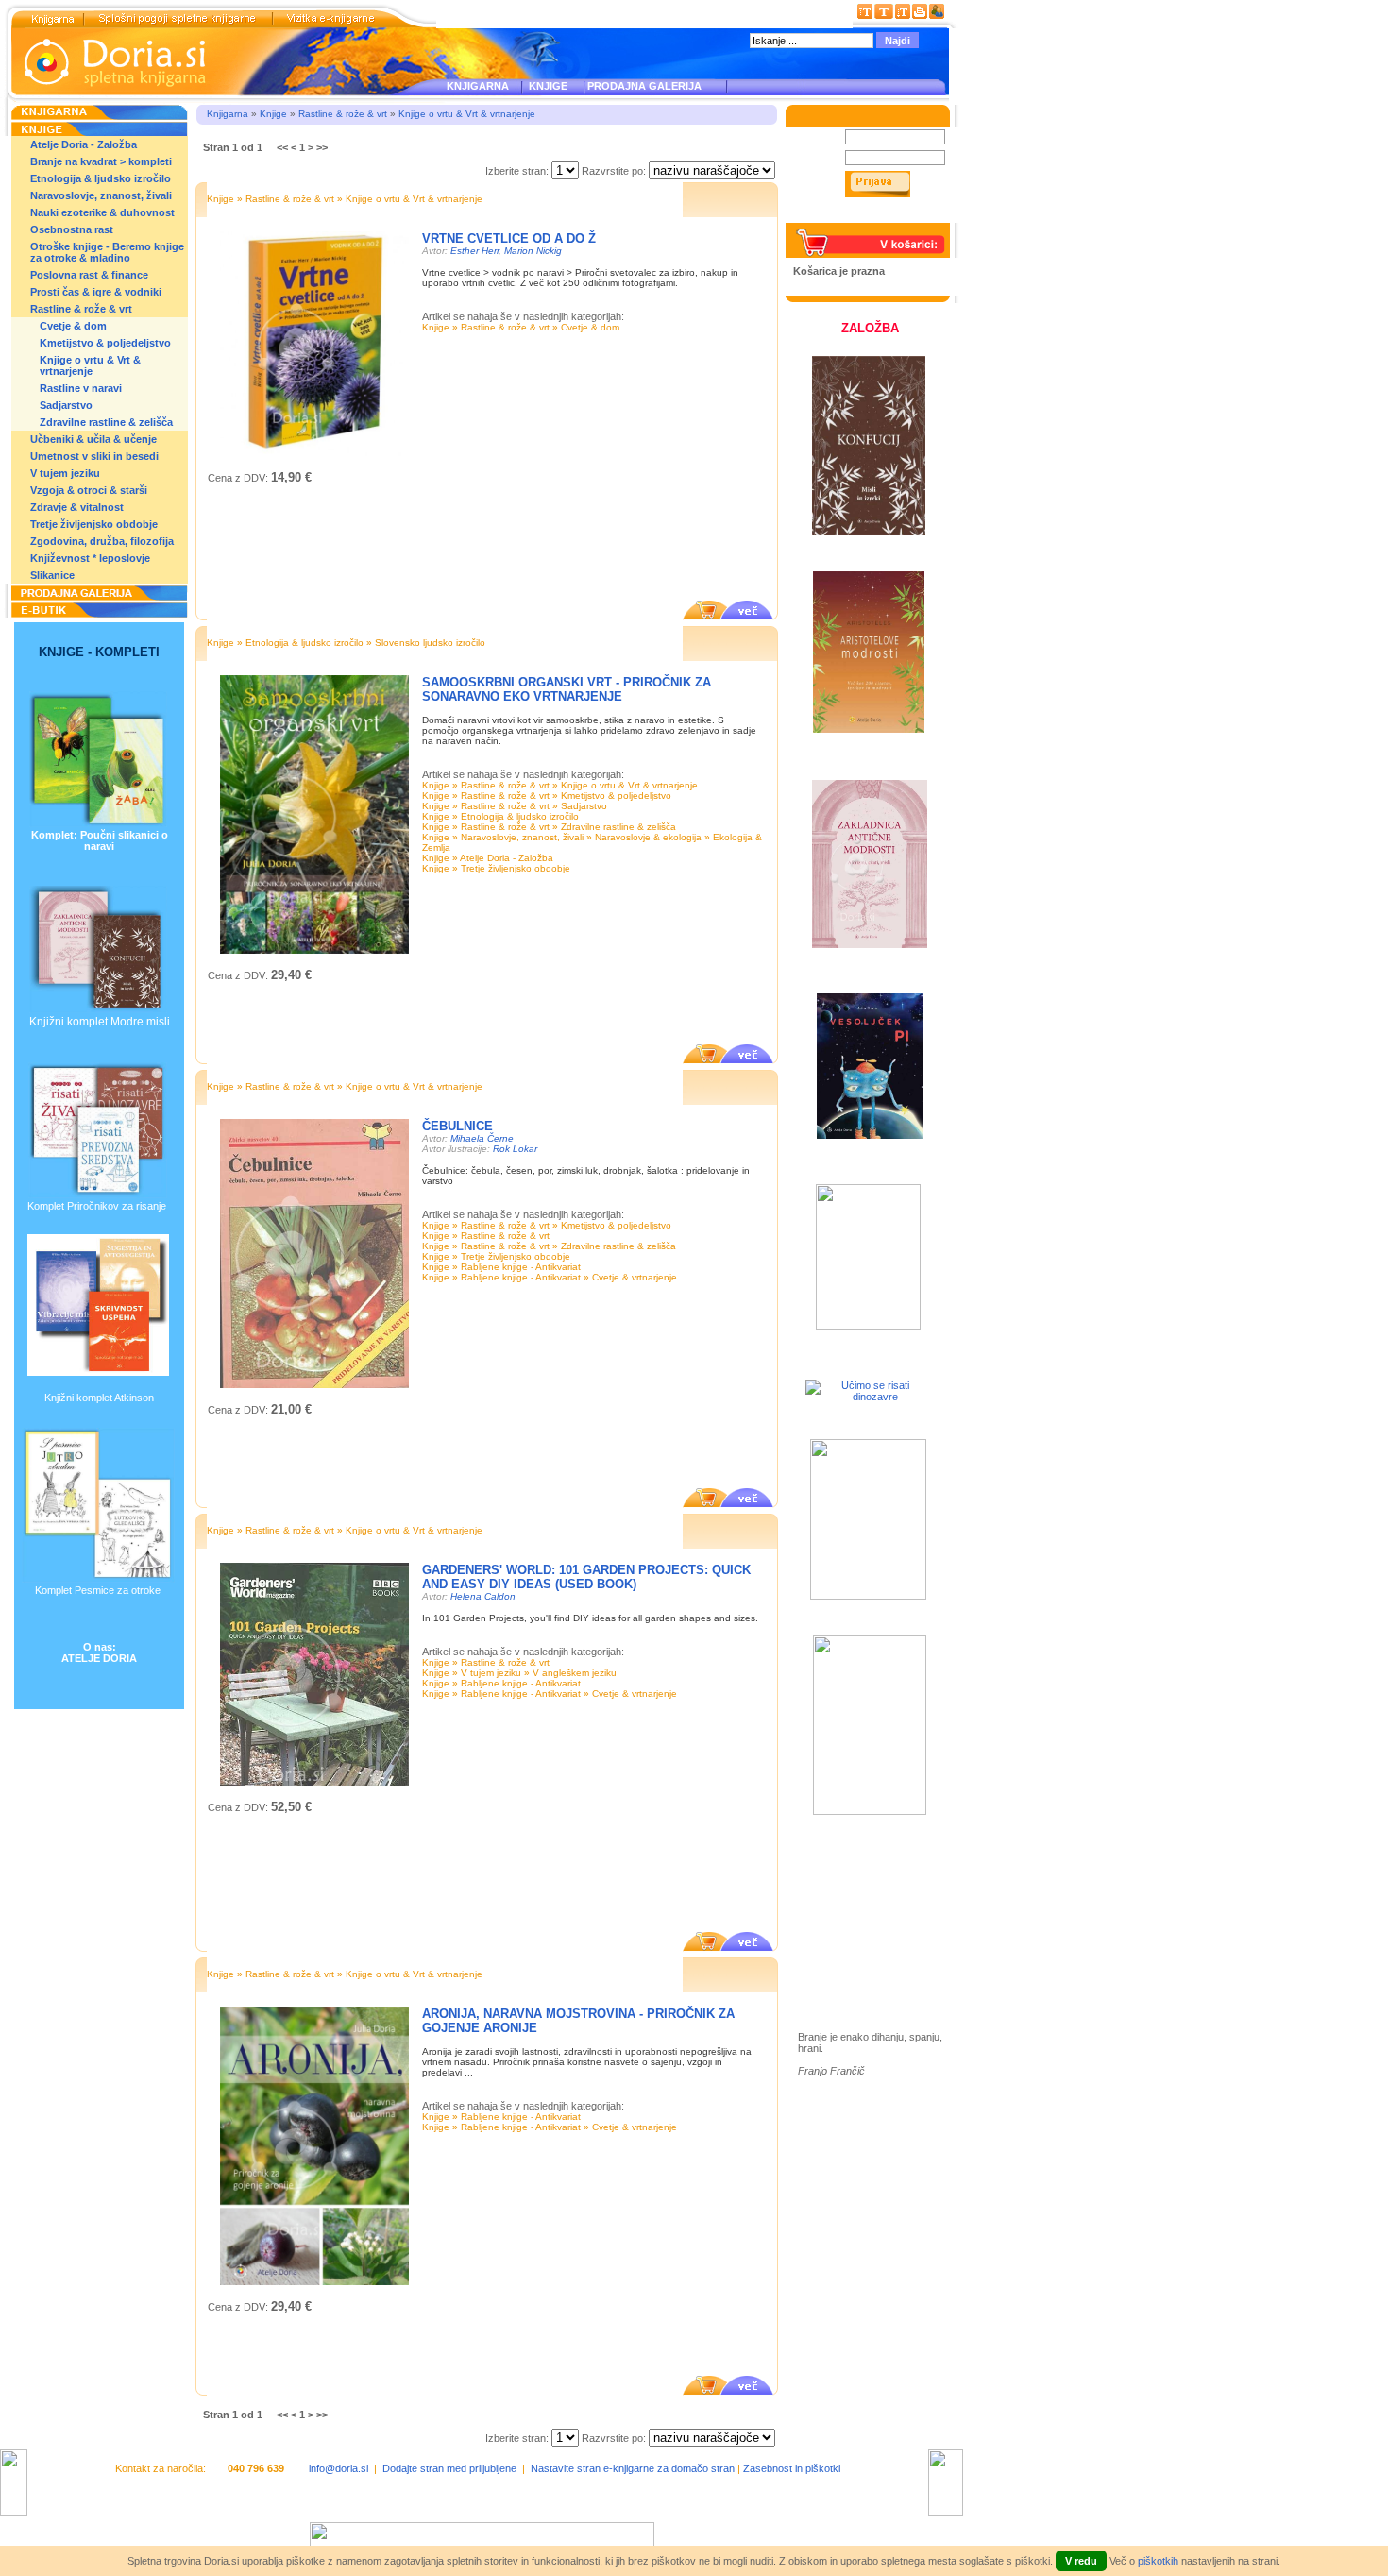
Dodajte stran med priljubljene (449, 2468)
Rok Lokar (515, 1149)
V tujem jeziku (65, 473)
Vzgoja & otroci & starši (89, 490)
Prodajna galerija (859, 1934)
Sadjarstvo (66, 405)
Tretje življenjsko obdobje (94, 524)
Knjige (273, 114)
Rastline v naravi (81, 388)
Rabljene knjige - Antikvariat (521, 1267)
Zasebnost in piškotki (792, 2468)
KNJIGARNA (478, 86)
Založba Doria (852, 1876)
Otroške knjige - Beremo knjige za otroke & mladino (107, 252)
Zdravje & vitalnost (77, 507)
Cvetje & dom (73, 326)
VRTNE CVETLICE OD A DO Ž (509, 238)
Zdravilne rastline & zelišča (106, 422)
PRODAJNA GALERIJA (644, 86)
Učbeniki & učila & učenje (93, 439)
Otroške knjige (854, 1901)
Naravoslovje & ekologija (648, 837)
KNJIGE (545, 86)
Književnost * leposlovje (90, 558)
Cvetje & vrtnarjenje (635, 1277)
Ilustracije (840, 1956)
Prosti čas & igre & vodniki (96, 292)
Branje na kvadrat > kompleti (101, 161)
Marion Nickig (533, 251)
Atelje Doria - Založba (84, 144)
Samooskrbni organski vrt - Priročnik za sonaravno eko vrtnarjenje (567, 689)
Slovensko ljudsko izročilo (430, 643)
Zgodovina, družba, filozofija (102, 541)
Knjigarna (228, 114)
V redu (1081, 2561)
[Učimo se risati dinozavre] (868, 1397)
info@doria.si (339, 2468)
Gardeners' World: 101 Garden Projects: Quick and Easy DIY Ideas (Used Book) (586, 1577)
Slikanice (52, 575)
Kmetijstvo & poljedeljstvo (105, 343)
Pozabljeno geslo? (837, 217)
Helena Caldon (483, 1596)
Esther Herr (474, 251)
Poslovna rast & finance (89, 275)
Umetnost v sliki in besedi (94, 456)
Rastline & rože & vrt (81, 309)
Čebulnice (457, 1126)
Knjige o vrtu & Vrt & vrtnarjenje (90, 365)
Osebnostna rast (72, 229)
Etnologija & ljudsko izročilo (101, 178)
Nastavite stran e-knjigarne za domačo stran (633, 2468)
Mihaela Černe (482, 1138)
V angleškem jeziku (575, 1673)
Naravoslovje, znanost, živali (101, 195)
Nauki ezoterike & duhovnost (102, 212)
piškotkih (1158, 2561)
